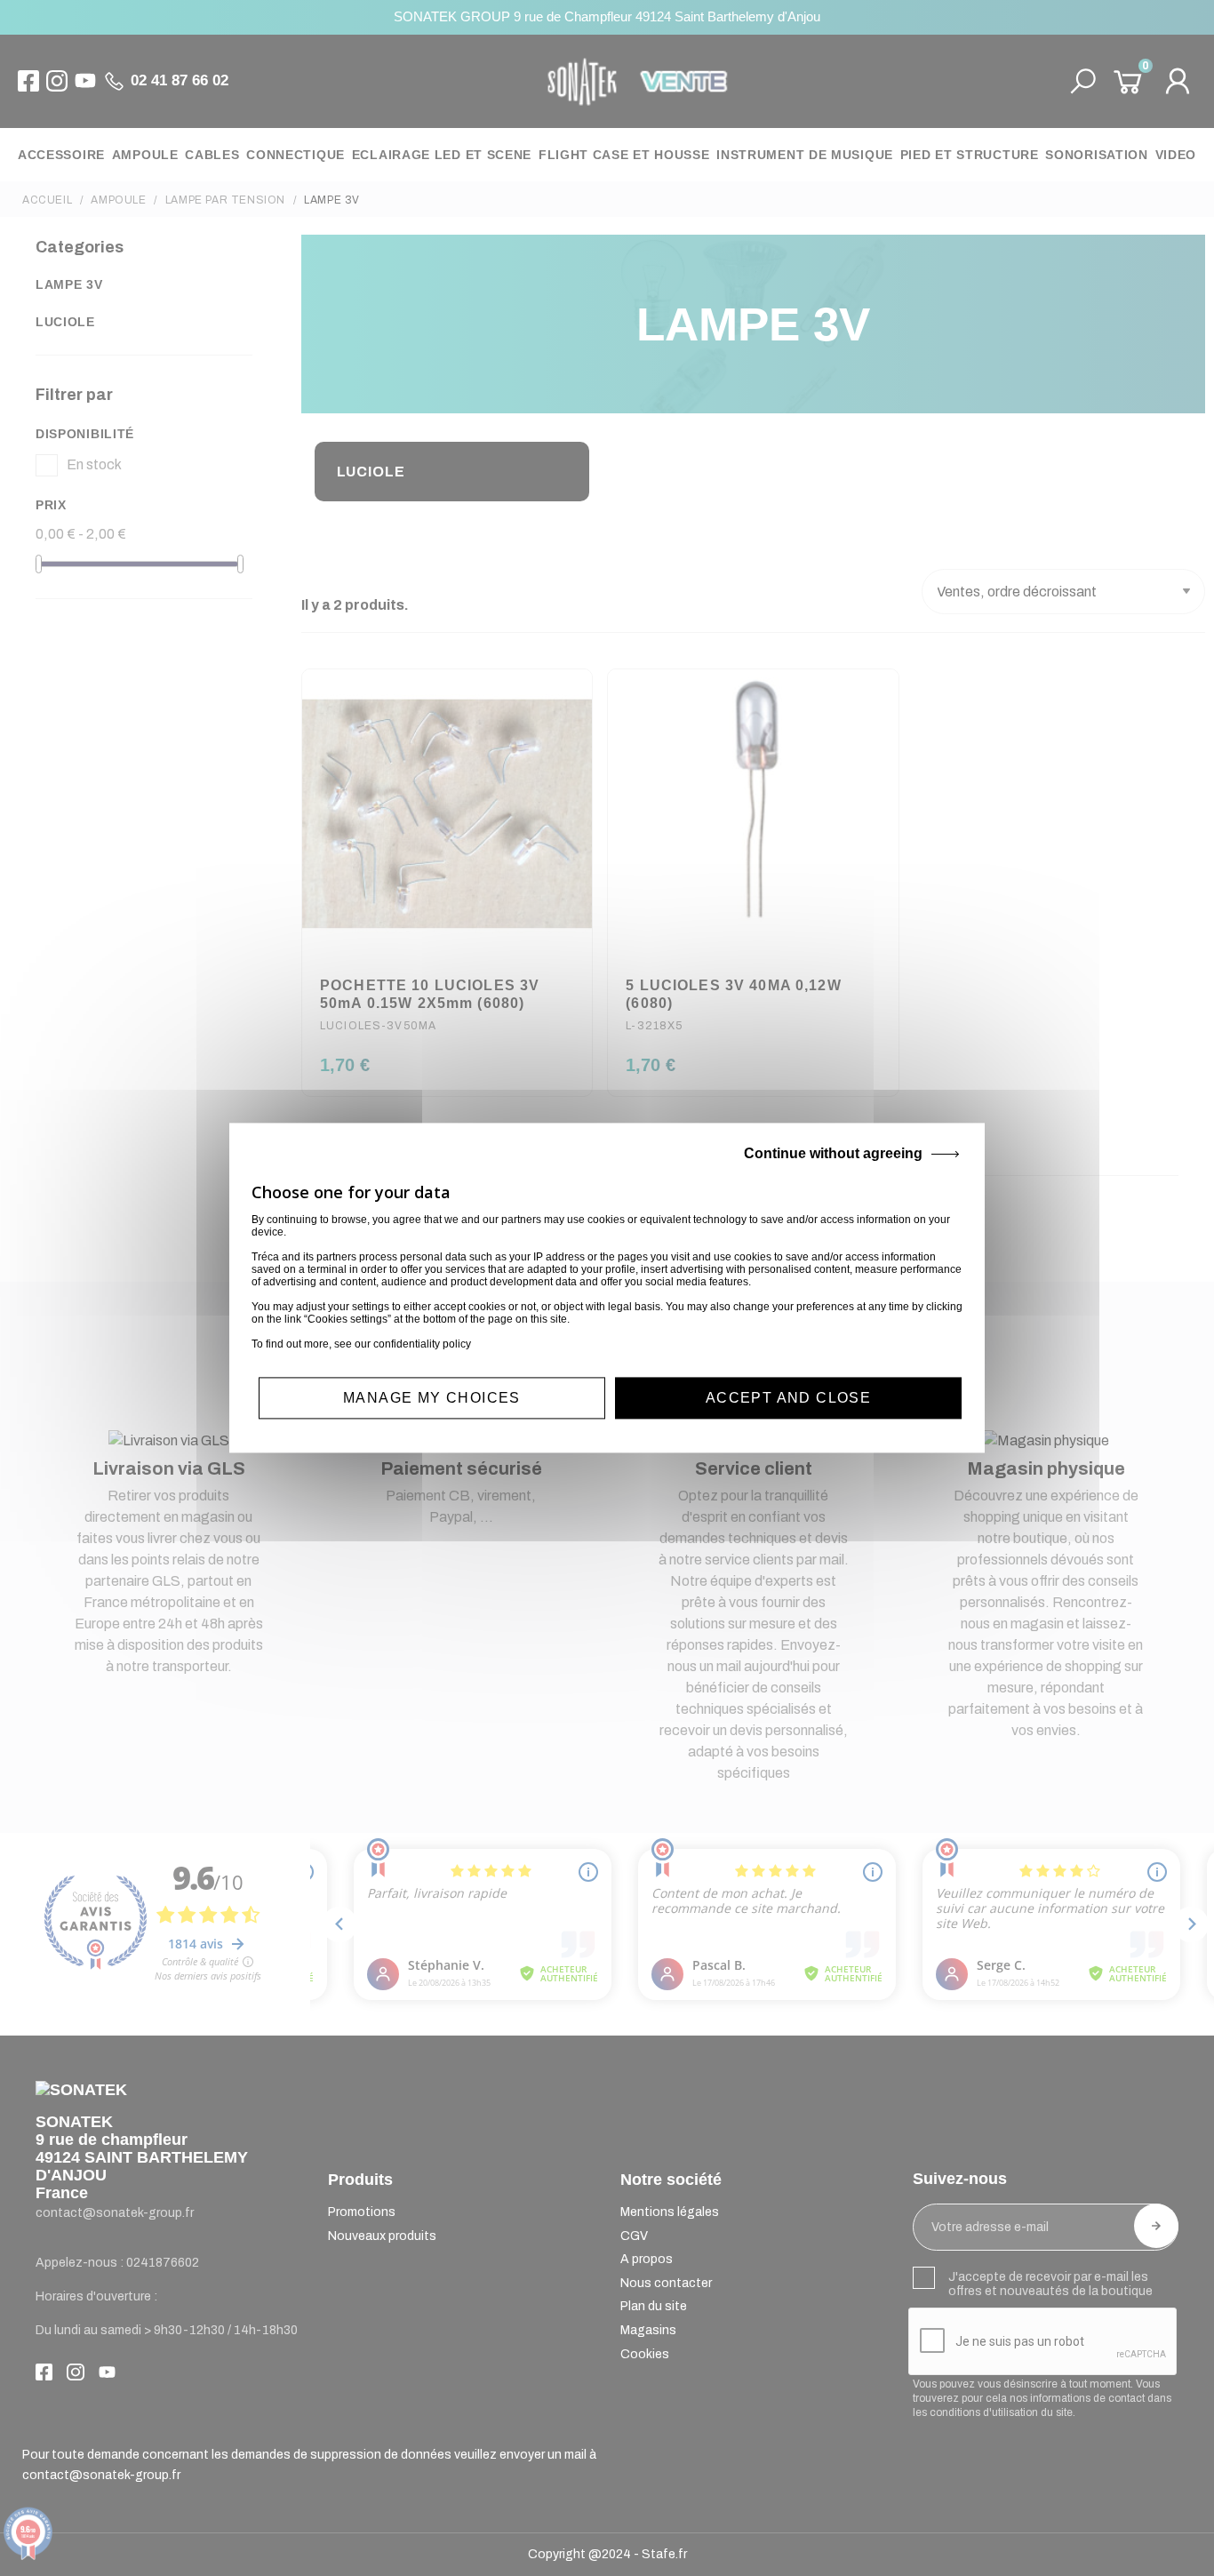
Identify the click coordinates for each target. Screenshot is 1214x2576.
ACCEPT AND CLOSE (788, 1398)
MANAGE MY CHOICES (432, 1398)
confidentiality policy (422, 1344)
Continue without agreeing (833, 1153)
